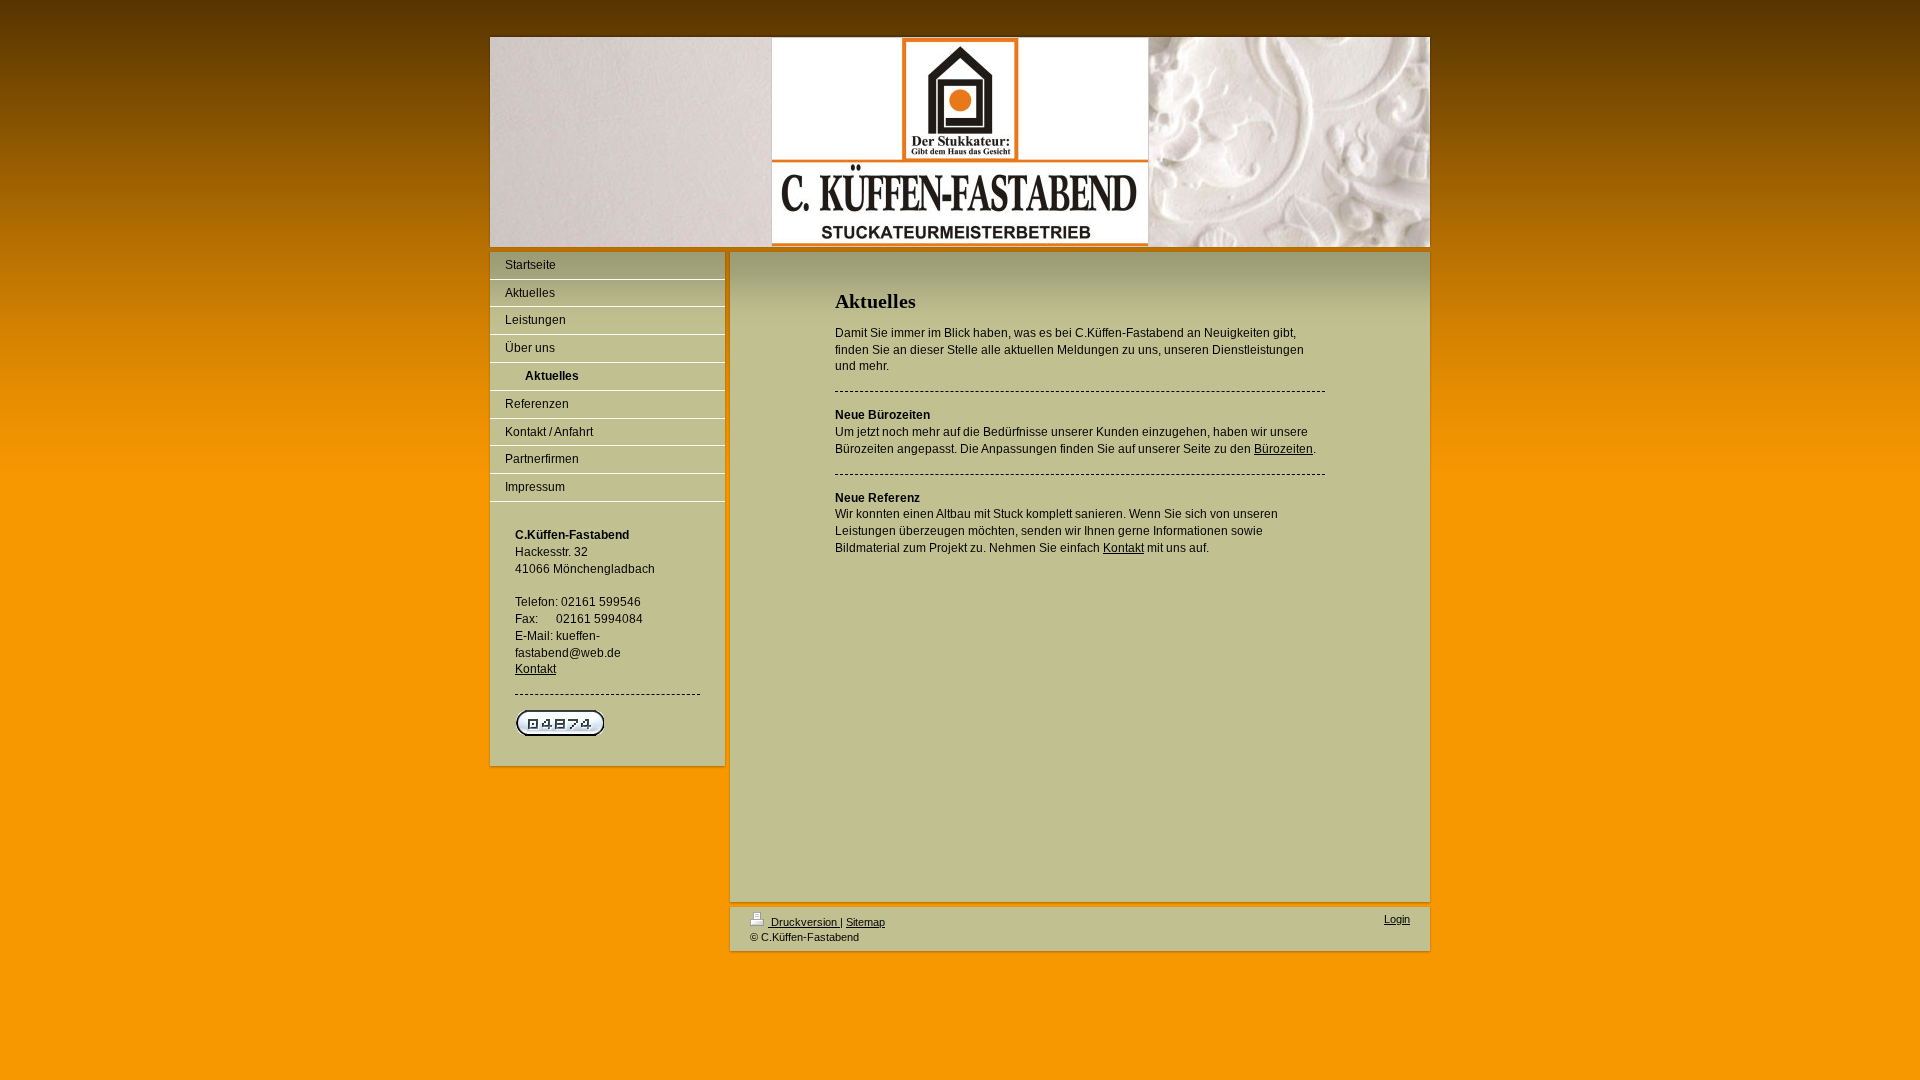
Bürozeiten (1283, 449)
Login (1397, 919)
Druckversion (804, 922)
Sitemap (865, 922)
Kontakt (535, 669)
